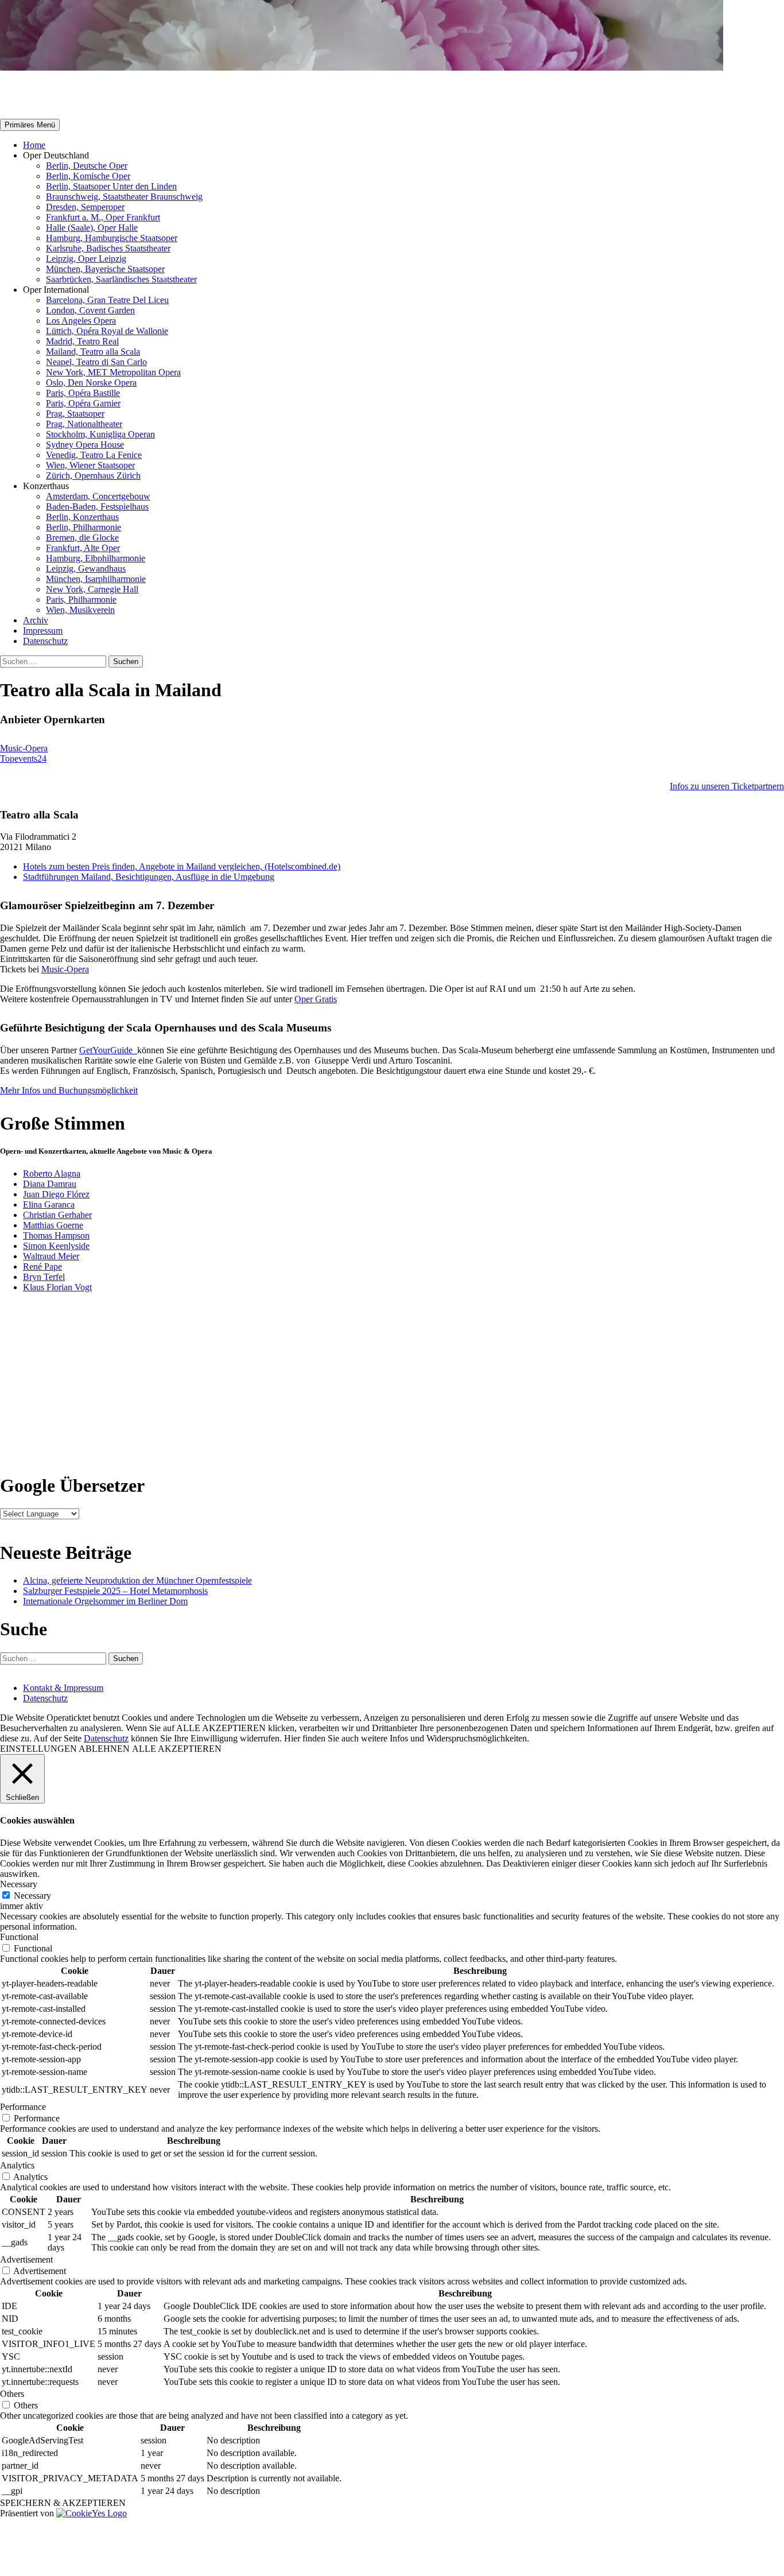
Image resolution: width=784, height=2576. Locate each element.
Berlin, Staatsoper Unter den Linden (111, 186)
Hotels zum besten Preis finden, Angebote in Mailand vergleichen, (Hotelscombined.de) (182, 866)
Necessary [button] (19, 1884)
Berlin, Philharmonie (84, 527)
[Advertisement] (440, 1382)
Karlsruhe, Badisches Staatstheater (108, 248)
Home (34, 145)
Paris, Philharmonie (81, 600)
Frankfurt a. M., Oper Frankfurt (103, 217)
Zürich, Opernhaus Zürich (93, 476)
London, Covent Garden (90, 310)
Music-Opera (65, 969)
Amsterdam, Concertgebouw (98, 496)
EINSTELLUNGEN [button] (38, 1749)
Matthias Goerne (53, 1225)
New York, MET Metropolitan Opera (113, 372)
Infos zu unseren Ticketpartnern (727, 786)
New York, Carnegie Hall (92, 589)
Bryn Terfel (44, 1277)
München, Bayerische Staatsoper (105, 269)
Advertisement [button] (26, 2259)
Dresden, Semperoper (85, 207)
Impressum (43, 631)
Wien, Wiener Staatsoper (90, 465)
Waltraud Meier (51, 1256)
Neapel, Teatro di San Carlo (96, 362)
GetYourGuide (108, 1050)
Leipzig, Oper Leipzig (86, 259)
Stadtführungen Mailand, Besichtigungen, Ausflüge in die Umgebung (149, 877)
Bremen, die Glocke (82, 538)
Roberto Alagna (52, 1173)
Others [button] (12, 2394)
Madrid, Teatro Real (82, 341)
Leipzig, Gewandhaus (86, 569)
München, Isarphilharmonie (96, 579)
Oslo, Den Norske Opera (91, 383)
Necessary (32, 1896)
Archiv (36, 620)
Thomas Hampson (56, 1235)
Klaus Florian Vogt (57, 1287)
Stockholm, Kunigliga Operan (100, 434)
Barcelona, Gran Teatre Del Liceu (107, 300)
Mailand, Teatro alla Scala (93, 352)
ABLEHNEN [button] (104, 1749)
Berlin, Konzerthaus (82, 517)
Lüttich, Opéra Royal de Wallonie (107, 331)
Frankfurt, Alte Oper (83, 548)
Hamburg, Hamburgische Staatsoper (112, 238)
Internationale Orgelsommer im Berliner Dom (105, 1601)
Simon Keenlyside (56, 1246)
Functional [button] (19, 1937)
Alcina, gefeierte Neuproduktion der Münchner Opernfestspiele (137, 1580)
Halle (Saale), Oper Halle (92, 228)
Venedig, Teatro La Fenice (94, 455)
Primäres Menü (30, 125)
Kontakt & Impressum (63, 1688)
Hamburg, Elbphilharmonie (96, 558)
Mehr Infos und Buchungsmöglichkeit (69, 1090)
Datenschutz (45, 641)
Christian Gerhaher (57, 1215)
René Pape (42, 1266)
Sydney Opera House (85, 445)
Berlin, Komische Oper (88, 176)
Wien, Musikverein (80, 610)
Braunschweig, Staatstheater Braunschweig (124, 197)
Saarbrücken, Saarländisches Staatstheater (121, 279)
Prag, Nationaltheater (84, 424)
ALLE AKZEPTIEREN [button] (177, 1749)
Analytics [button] (17, 2165)
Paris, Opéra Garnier (83, 403)
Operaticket (47, 95)
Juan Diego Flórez (56, 1194)
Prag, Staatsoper (75, 414)
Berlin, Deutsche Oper (87, 166)
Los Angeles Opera (81, 321)
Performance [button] (23, 2107)
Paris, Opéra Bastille (83, 393)
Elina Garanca (49, 1204)
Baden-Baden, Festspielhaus (97, 507)
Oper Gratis (316, 999)
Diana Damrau (50, 1184)
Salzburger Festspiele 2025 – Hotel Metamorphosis (115, 1591)
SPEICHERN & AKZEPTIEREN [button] (63, 2503)
